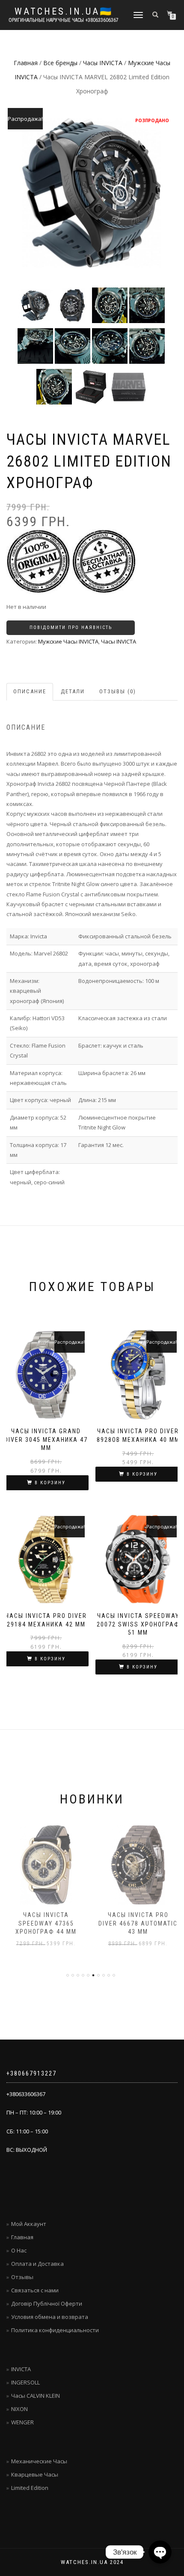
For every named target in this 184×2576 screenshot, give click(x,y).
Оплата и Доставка (37, 2264)
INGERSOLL (25, 2382)
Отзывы (22, 2277)
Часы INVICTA (103, 63)
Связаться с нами (35, 2290)
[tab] (30, 692)
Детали (73, 691)
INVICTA (21, 2369)
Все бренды (60, 63)
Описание (30, 691)
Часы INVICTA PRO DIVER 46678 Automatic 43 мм (138, 1923)
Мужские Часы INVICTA (68, 641)
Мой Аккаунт (29, 2224)
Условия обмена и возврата (50, 2317)
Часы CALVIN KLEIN (36, 2396)
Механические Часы (39, 2461)
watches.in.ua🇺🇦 (64, 12)
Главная (26, 63)
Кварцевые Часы (35, 2474)
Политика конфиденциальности (55, 2330)
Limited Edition (30, 2488)
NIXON (19, 2409)
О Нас (19, 2250)
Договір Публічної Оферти (47, 2303)
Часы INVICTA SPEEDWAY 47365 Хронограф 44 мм (46, 1923)
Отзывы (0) (118, 691)
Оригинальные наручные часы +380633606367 (64, 20)
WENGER (22, 2422)
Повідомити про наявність (71, 628)
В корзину (50, 1483)
